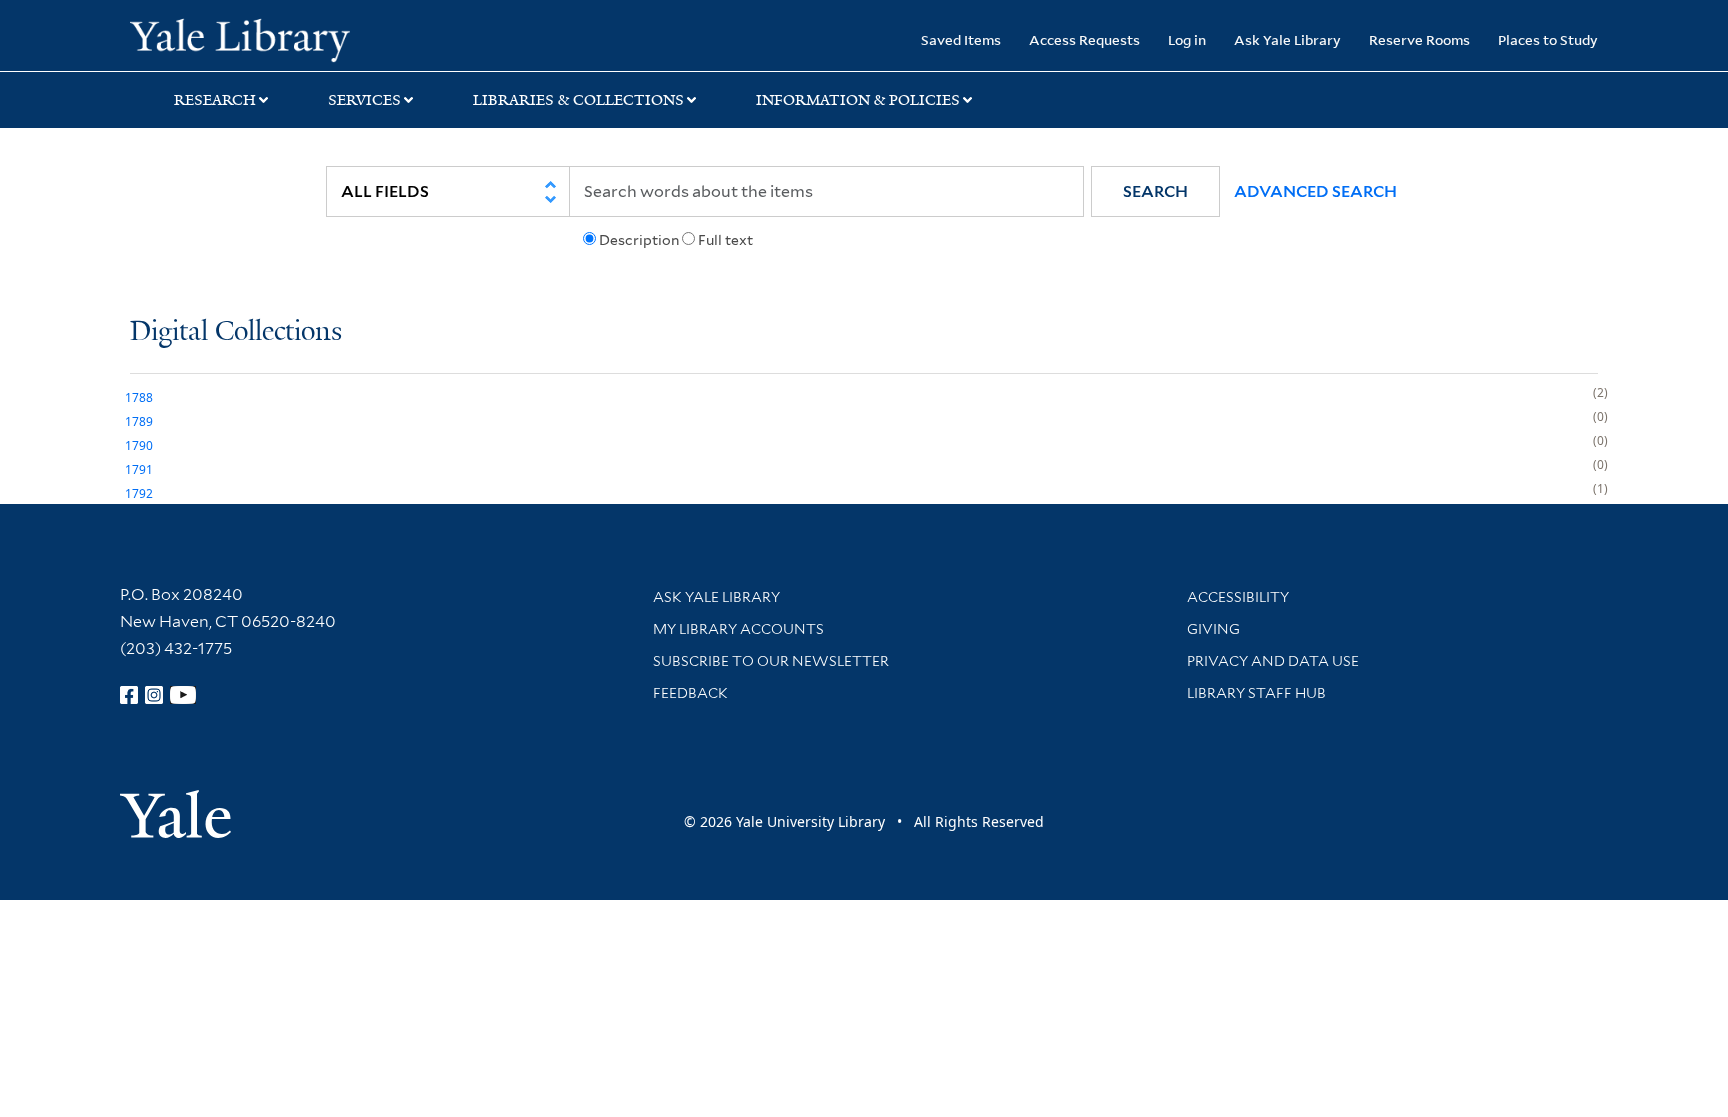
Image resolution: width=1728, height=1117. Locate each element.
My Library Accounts (738, 629)
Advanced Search (1315, 191)
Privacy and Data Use (1273, 661)
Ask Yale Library (1287, 39)
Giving (1213, 629)
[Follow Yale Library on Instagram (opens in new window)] (154, 695)
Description (639, 240)
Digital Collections (236, 332)
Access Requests (1084, 39)
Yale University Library (240, 38)
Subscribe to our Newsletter (771, 661)
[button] (1155, 191)
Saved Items (961, 39)
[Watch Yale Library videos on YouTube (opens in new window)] (183, 695)
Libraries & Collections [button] (578, 100)
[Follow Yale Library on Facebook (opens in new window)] (129, 695)
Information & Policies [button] (858, 100)
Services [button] (364, 100)
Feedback (690, 693)
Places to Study (1548, 39)
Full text (725, 240)
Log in (1187, 39)
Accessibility (1238, 597)
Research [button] (215, 100)
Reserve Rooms (1419, 39)
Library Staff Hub (1256, 693)
